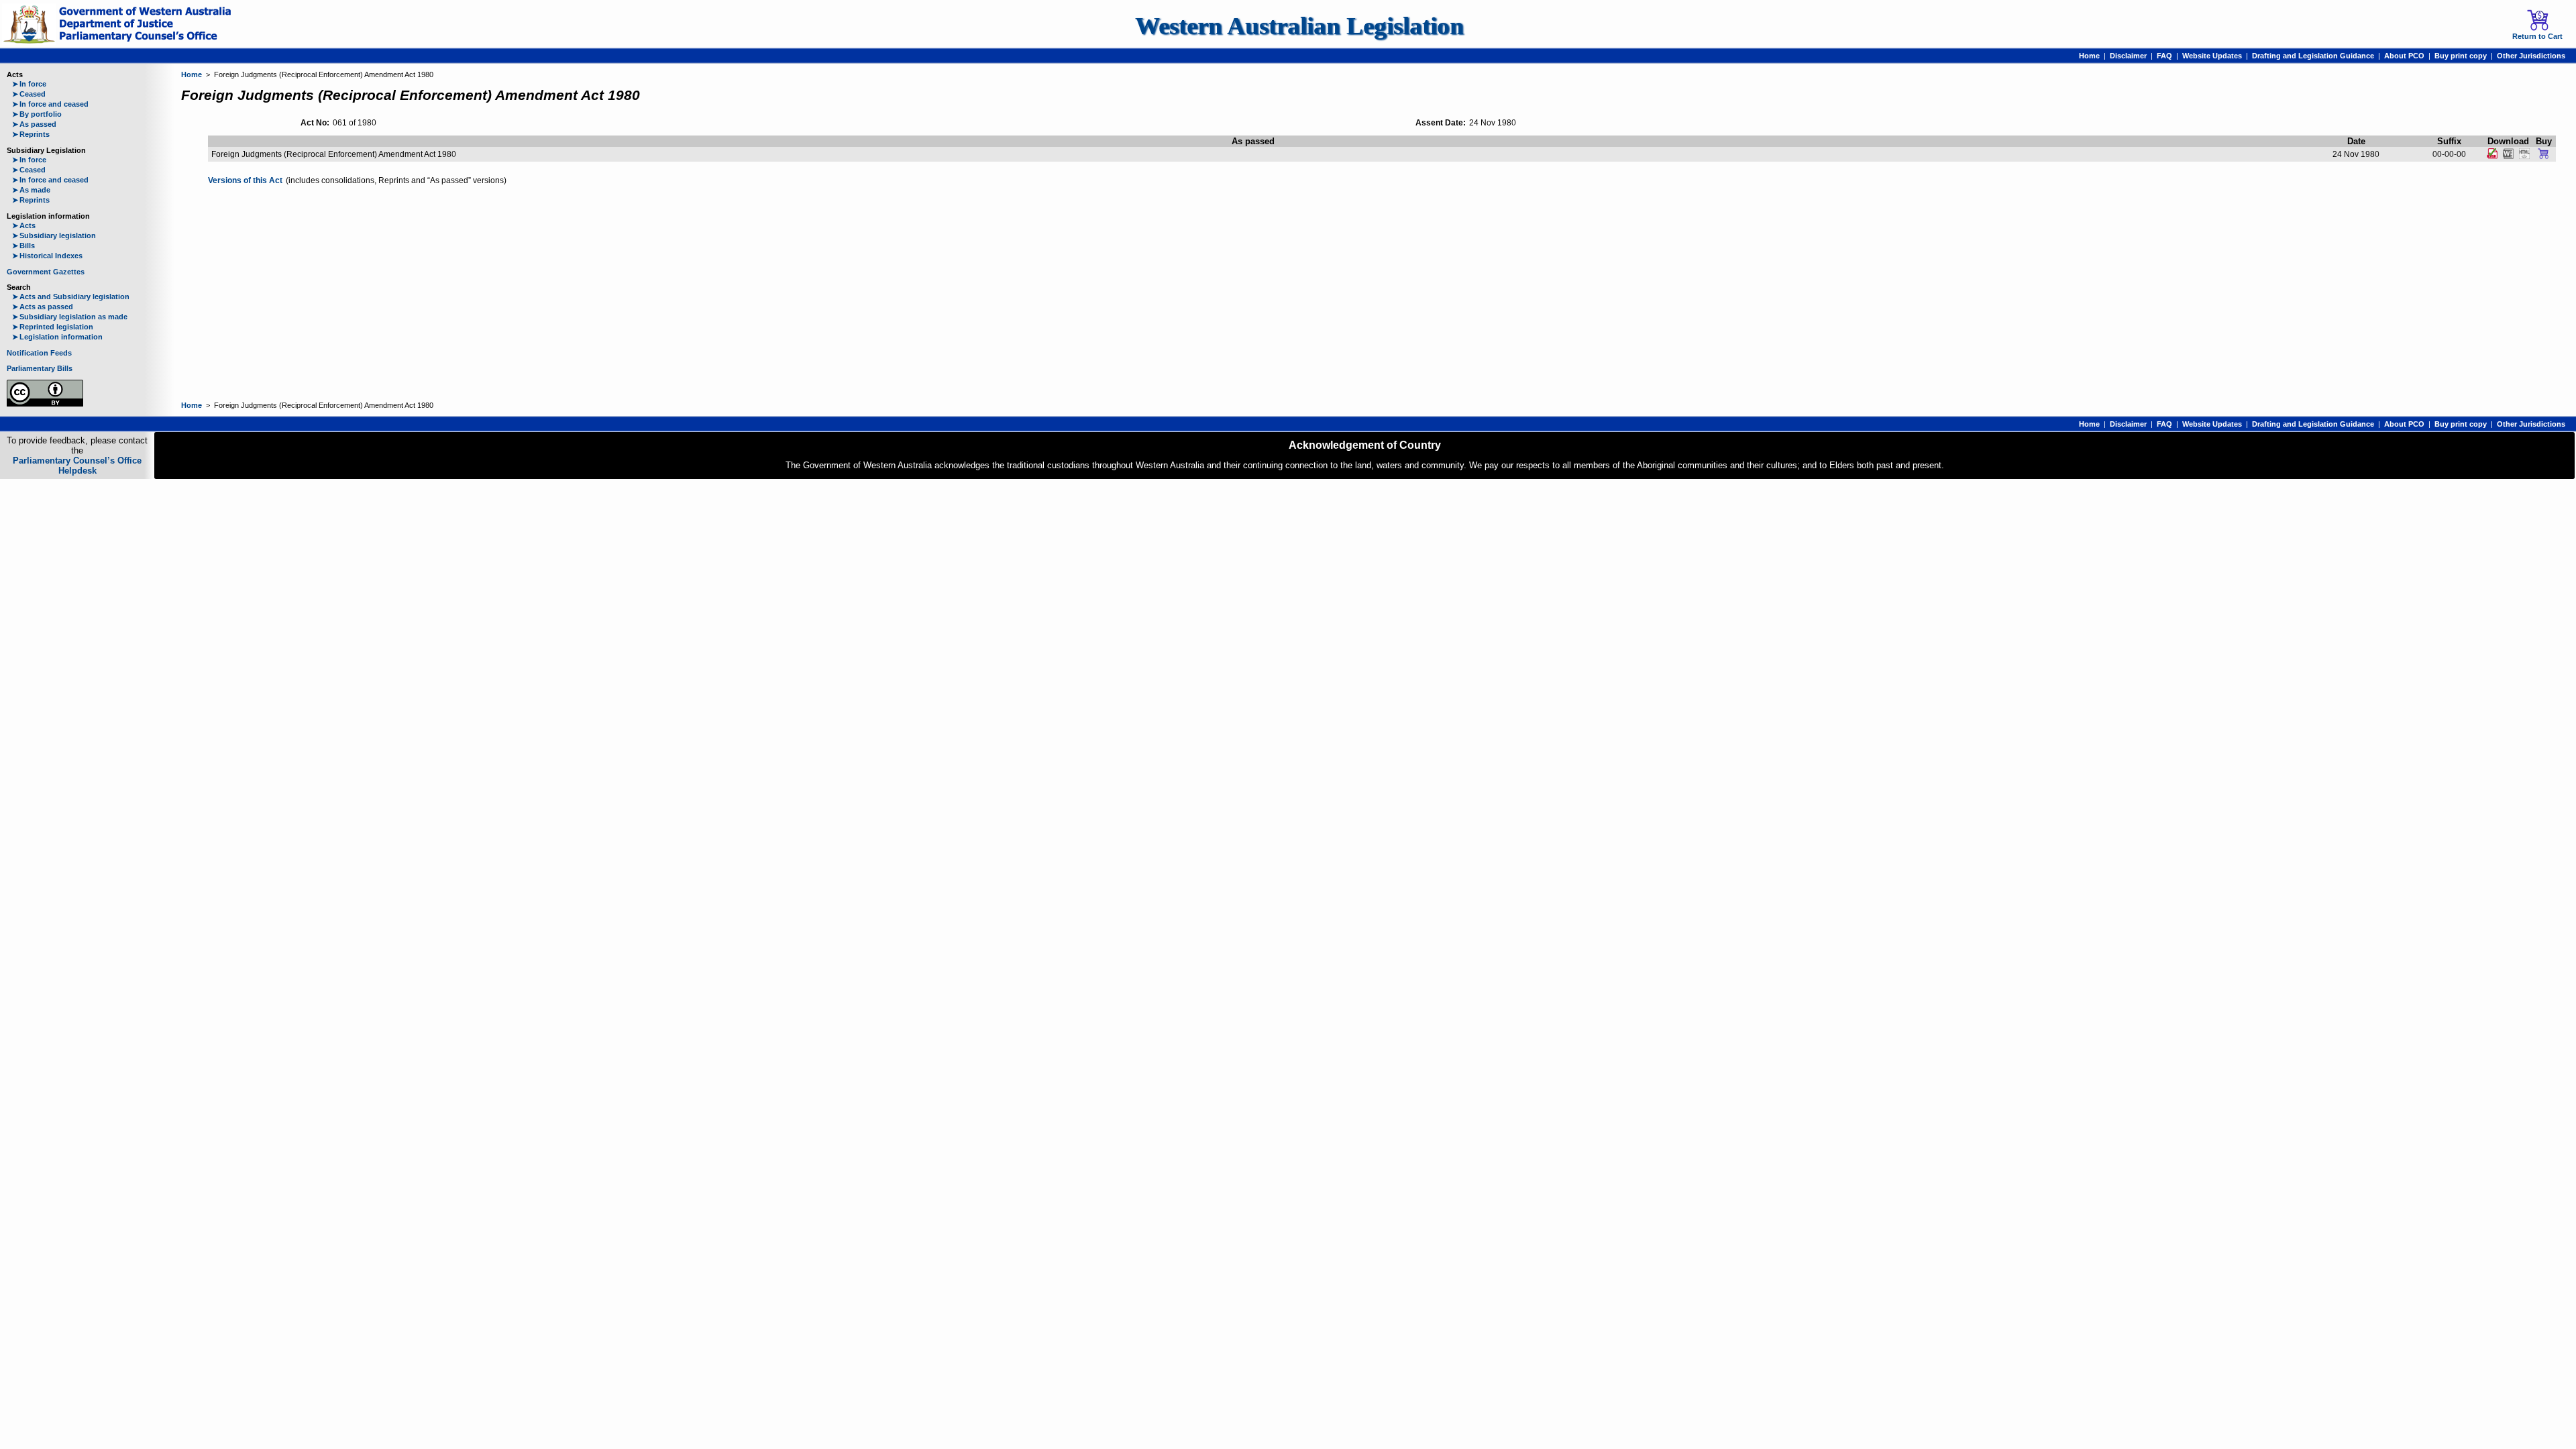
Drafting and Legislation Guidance (2313, 56)
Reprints (31, 134)
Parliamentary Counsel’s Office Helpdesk (77, 466)
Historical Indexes (47, 256)
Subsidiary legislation (54, 235)
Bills (23, 246)
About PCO (2404, 56)
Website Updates (2212, 56)
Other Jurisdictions (2531, 56)
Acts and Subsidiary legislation (71, 297)
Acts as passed (43, 307)
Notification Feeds (39, 353)
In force (29, 84)
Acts (24, 225)
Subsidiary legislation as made (70, 317)
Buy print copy (2461, 56)
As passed (34, 124)
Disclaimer (2128, 56)
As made (31, 190)
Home (2089, 56)
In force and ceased (50, 104)
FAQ (2164, 56)
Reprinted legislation (53, 327)
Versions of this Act (245, 180)
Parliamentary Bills (40, 368)
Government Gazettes (46, 272)
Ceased (29, 94)
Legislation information (57, 337)
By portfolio (37, 114)
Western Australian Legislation (1299, 26)
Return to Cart (2537, 36)
